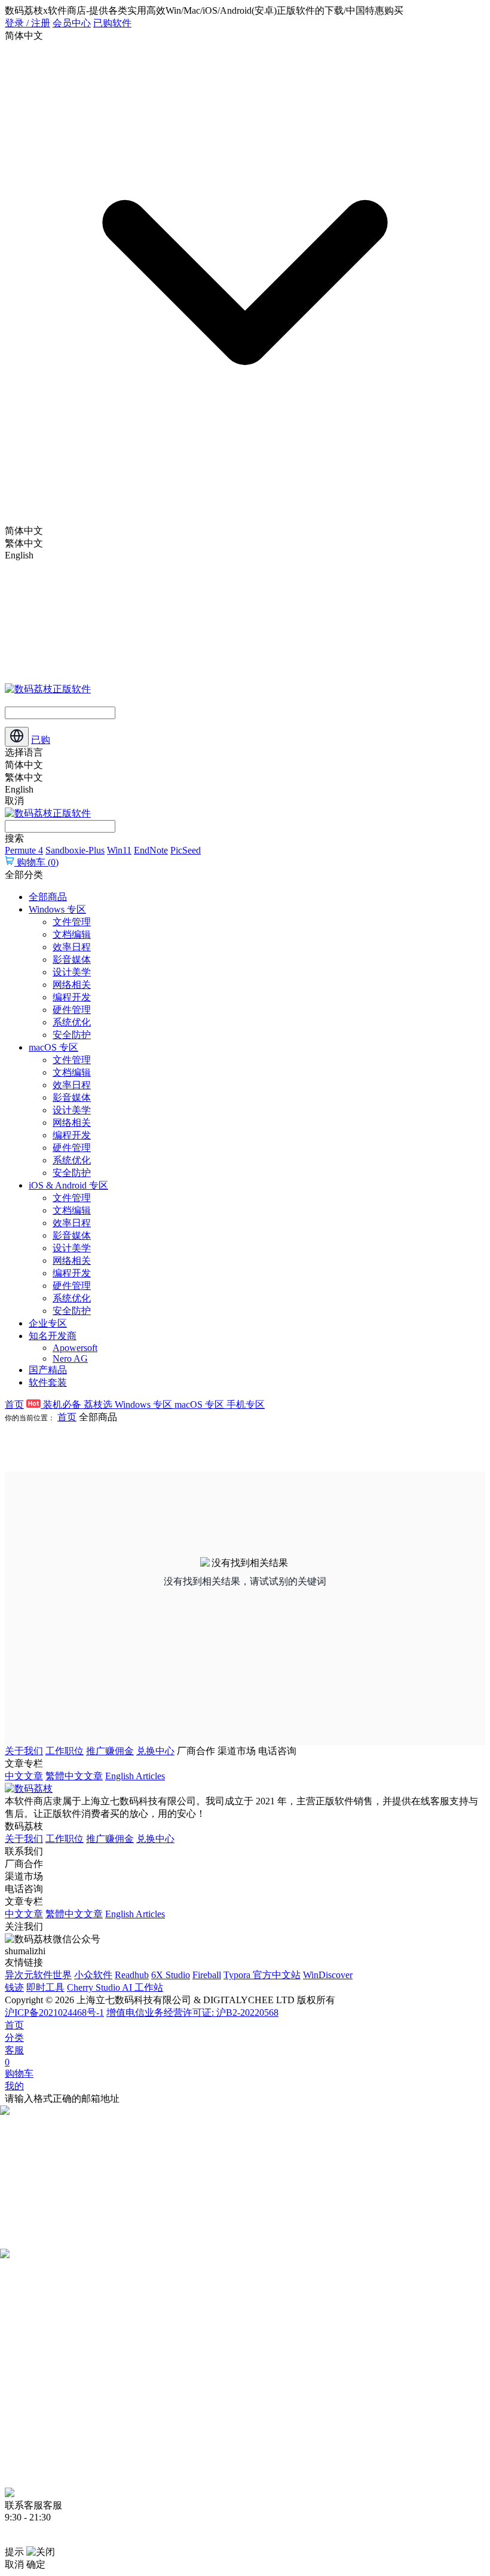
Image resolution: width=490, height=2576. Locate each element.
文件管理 (72, 922)
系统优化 (72, 1022)
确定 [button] (36, 2564)
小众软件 (93, 1975)
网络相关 (72, 985)
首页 (14, 1404)
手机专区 (246, 1404)
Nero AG (70, 1358)
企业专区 (48, 1323)
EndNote (151, 850)
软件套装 (48, 1382)
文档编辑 (72, 934)
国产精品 (48, 1370)
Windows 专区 (57, 909)
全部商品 (48, 897)
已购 (41, 740)
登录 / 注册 (27, 23)
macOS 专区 (53, 1047)
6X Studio (171, 1975)
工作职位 (65, 1751)
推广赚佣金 (110, 1751)
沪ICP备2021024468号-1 (54, 2012)
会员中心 (72, 23)
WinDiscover (328, 1975)
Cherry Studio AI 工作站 (115, 1987)
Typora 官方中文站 (262, 1975)
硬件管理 (72, 1010)
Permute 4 (24, 850)
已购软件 (112, 23)
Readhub (132, 1975)
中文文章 (24, 1776)
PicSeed (186, 850)
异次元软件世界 (38, 1975)
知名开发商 (53, 1336)
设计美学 (72, 972)
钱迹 (14, 1987)
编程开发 (72, 997)
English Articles (135, 1776)
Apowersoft (75, 1348)
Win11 (119, 850)
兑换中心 (155, 1751)
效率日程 (72, 947)
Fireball (207, 1975)
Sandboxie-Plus (75, 850)
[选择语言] (17, 737)
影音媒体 (72, 960)
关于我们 (24, 1751)
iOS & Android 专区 (68, 1185)
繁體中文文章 (74, 1776)
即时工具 (45, 1987)
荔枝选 (99, 1404)
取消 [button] (14, 2564)
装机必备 (62, 1404)
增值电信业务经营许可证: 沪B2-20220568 (192, 2012)
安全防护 (72, 1035)
